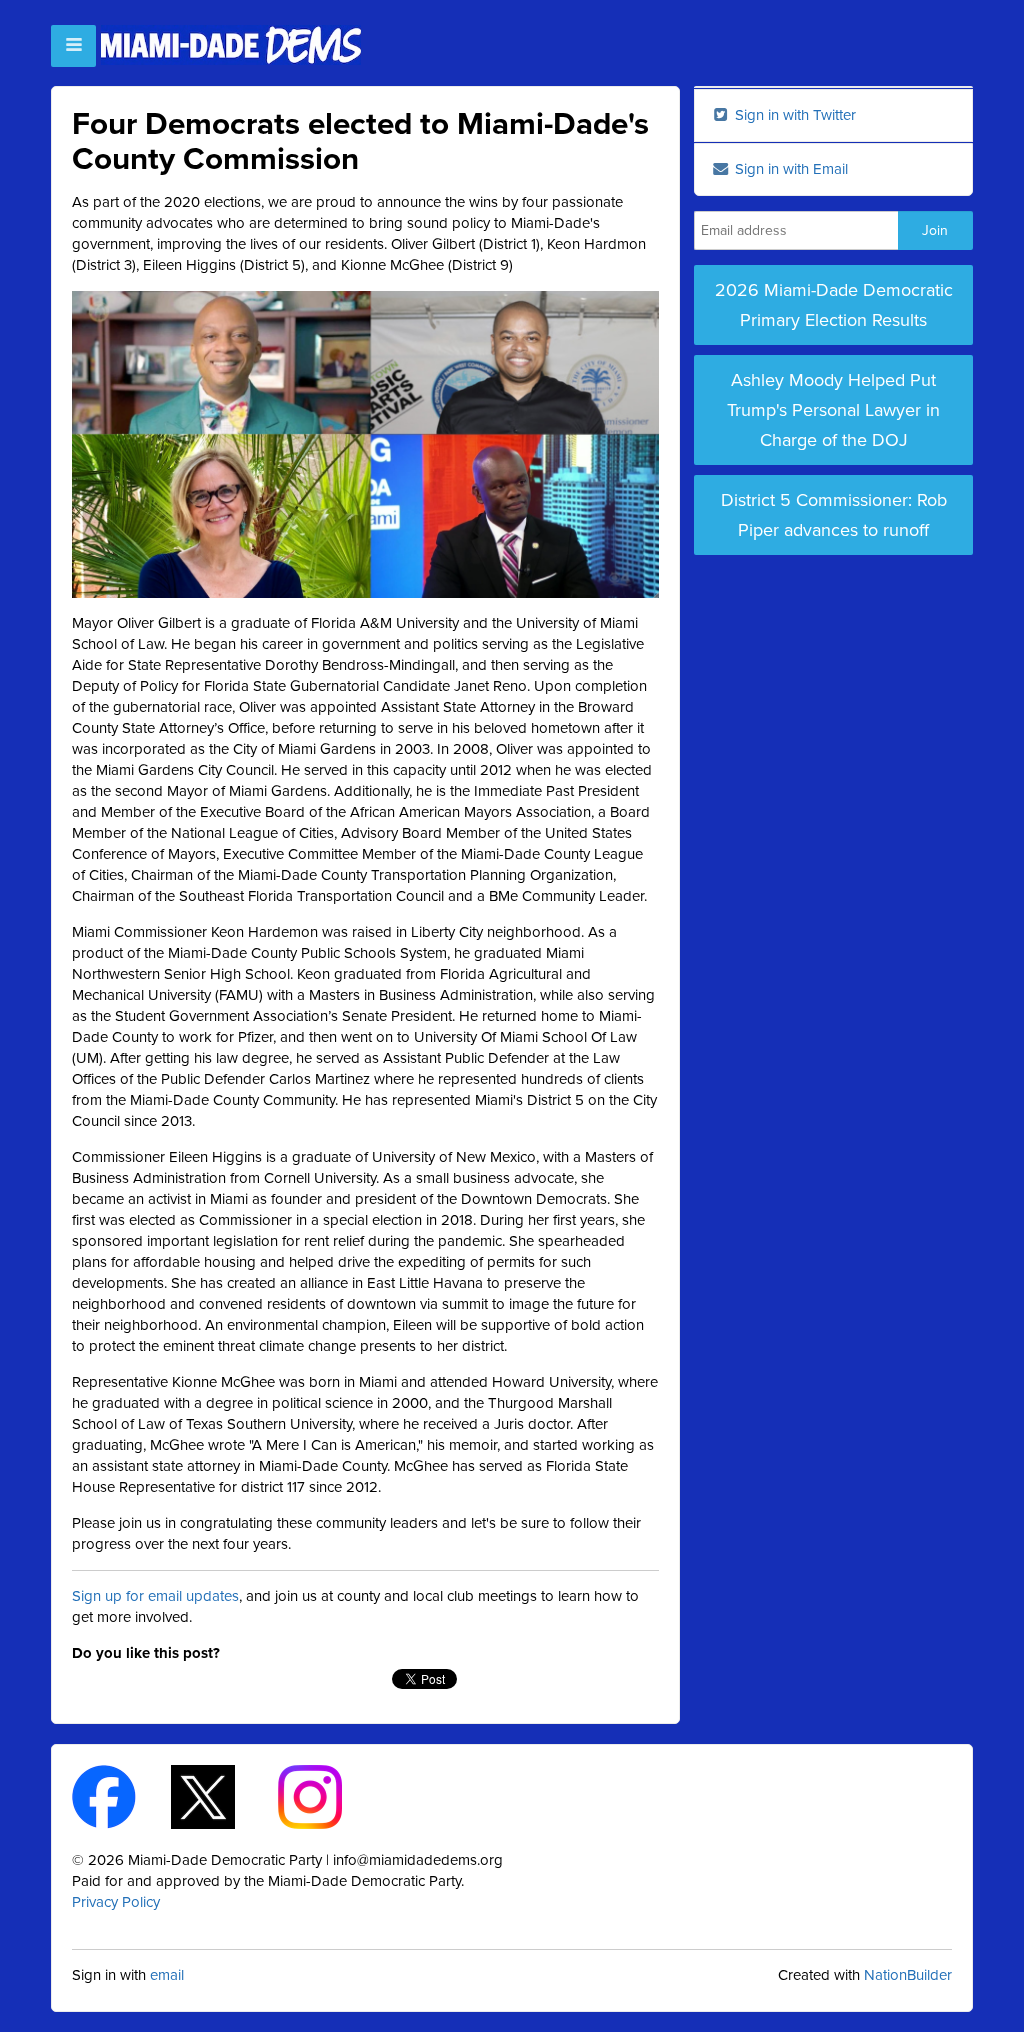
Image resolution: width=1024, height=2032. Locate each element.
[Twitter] (220, 1796)
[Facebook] (121, 1796)
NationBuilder (908, 1975)
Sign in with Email (789, 169)
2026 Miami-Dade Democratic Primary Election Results (834, 305)
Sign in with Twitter (793, 115)
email (167, 1975)
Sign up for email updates (155, 1596)
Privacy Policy (116, 1902)
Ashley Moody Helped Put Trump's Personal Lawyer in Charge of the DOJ (833, 410)
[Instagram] (327, 1796)
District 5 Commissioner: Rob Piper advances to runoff (834, 515)
